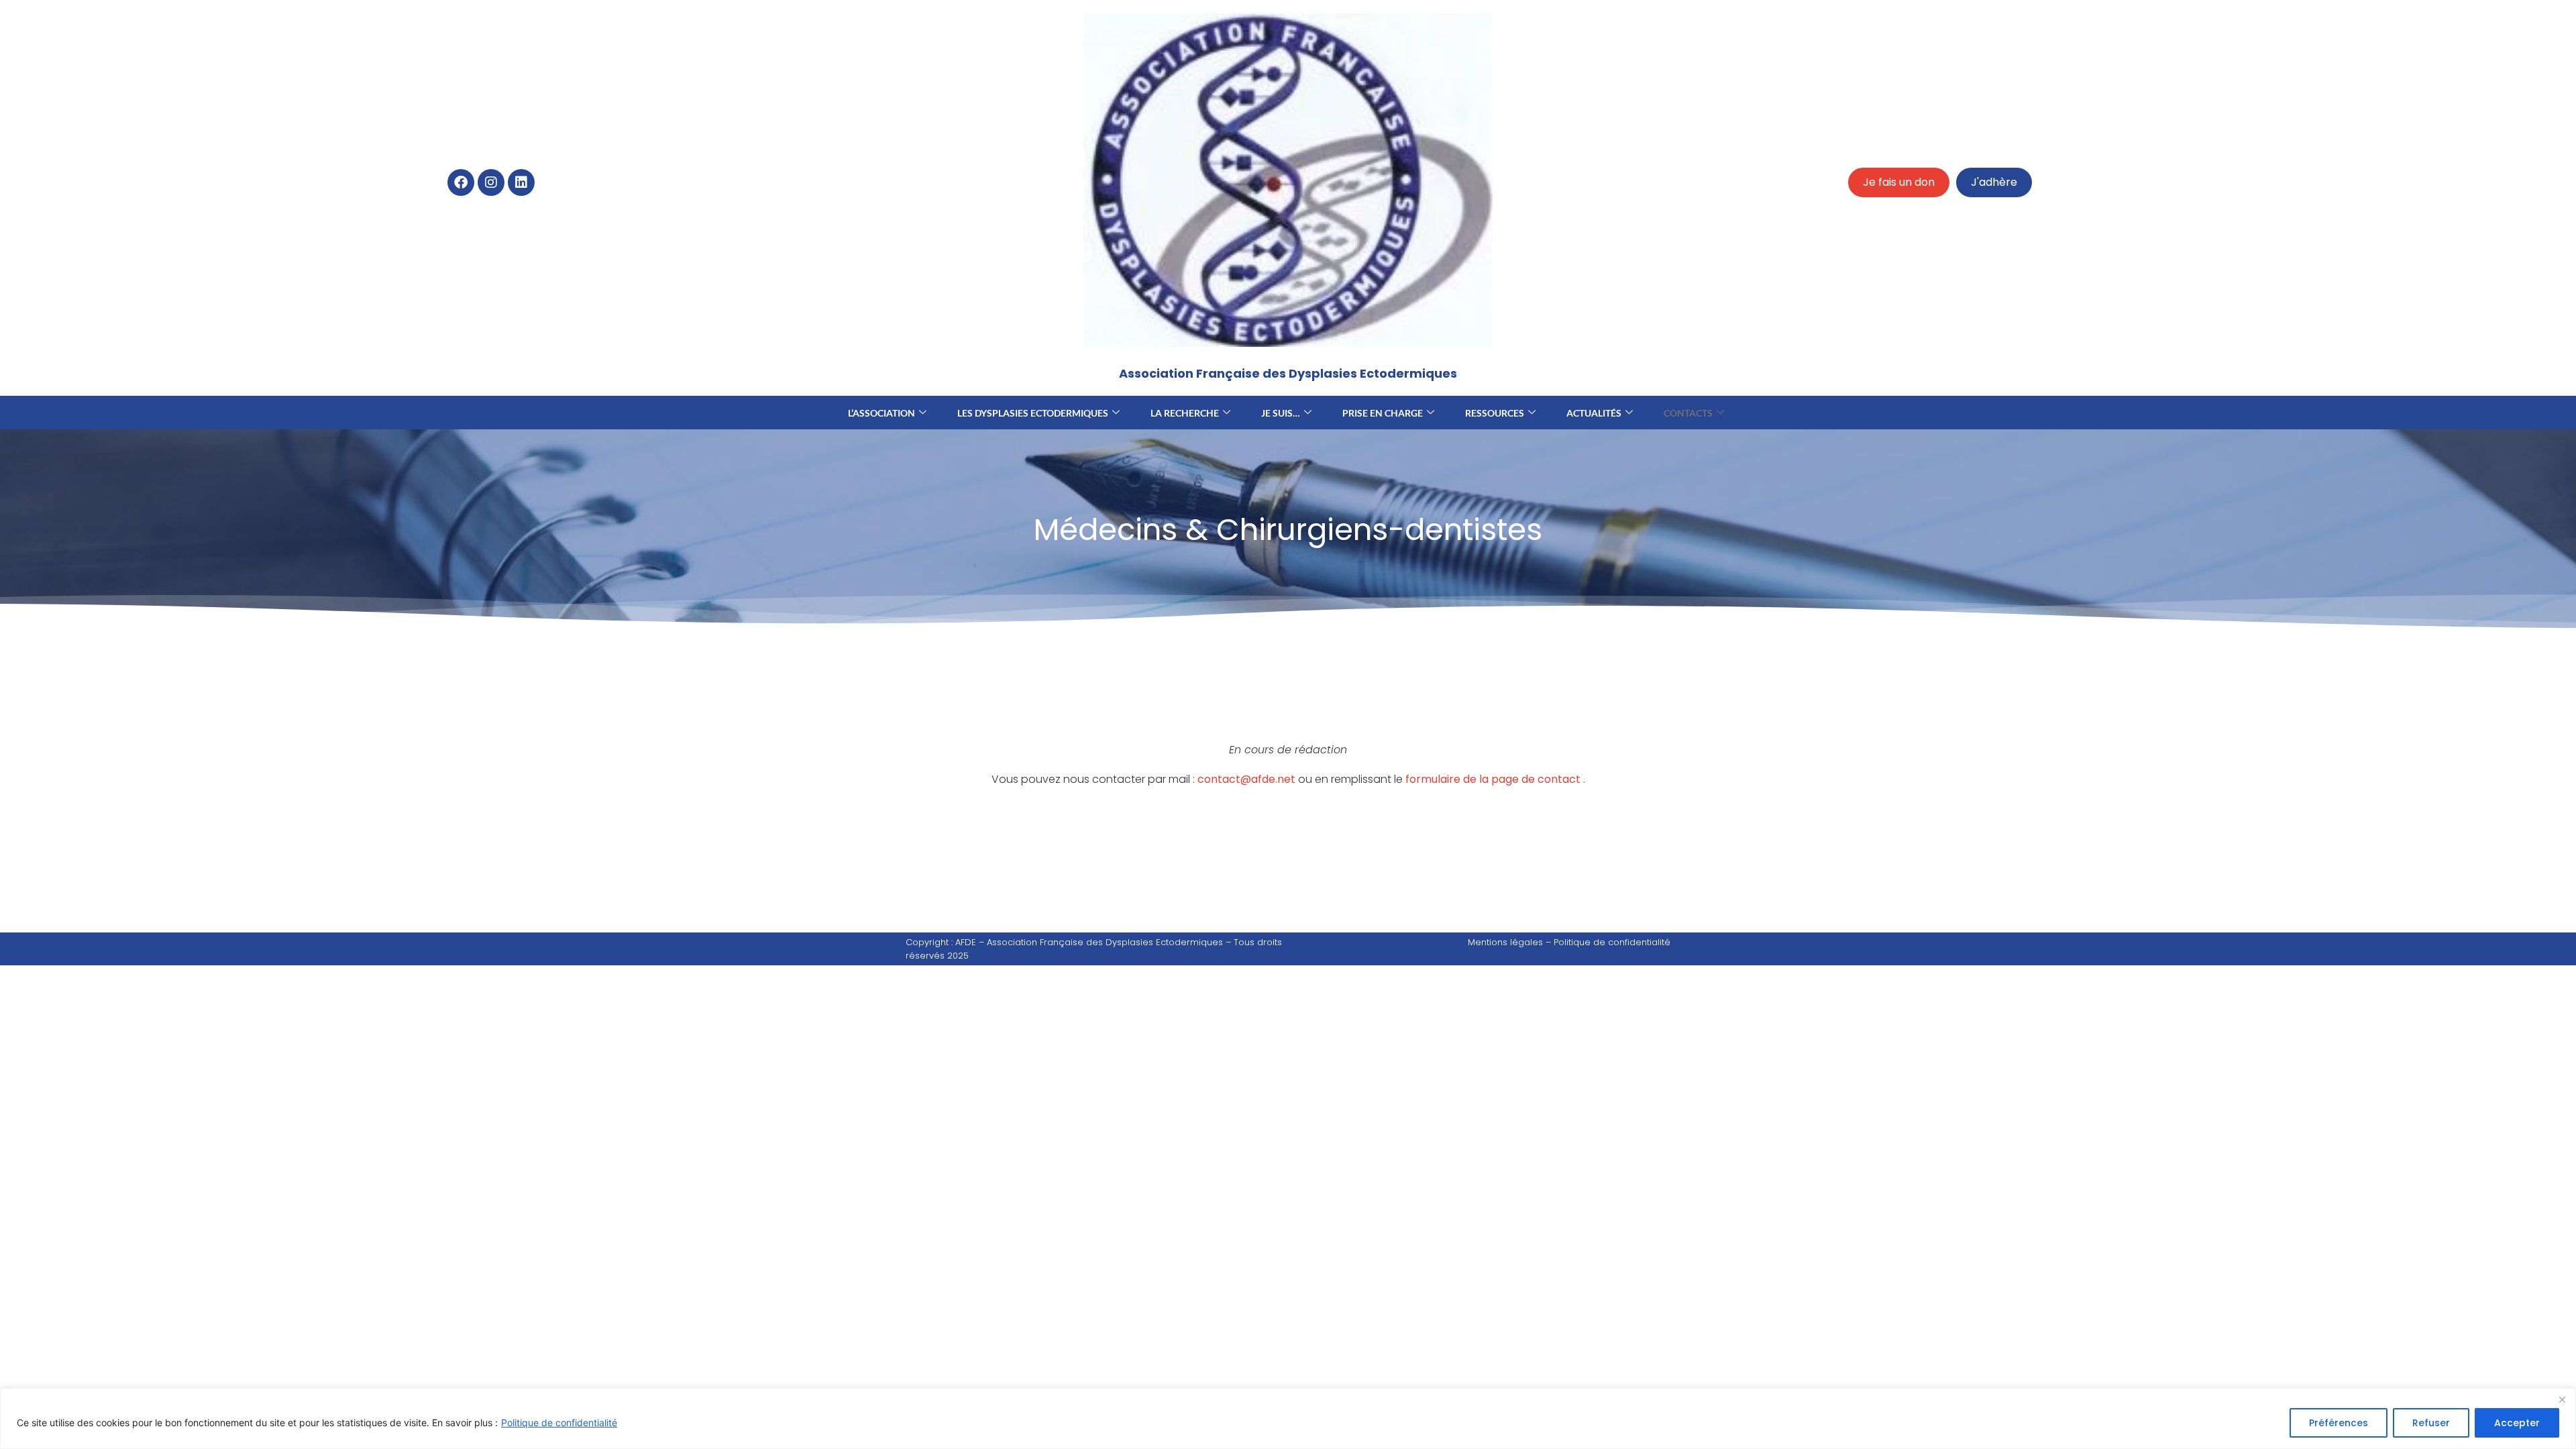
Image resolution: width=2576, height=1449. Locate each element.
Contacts (1688, 413)
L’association (881, 413)
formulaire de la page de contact (1493, 779)
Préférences (2339, 1423)
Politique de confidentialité (559, 1423)
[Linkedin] (521, 182)
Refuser (2431, 1423)
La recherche (1185, 413)
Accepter (2517, 1423)
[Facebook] (461, 182)
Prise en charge (1383, 413)
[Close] (2562, 1399)
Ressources (1495, 413)
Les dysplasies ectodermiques (1033, 413)
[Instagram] (491, 182)
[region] (1288, 1418)
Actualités (1594, 413)
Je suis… (1281, 413)
